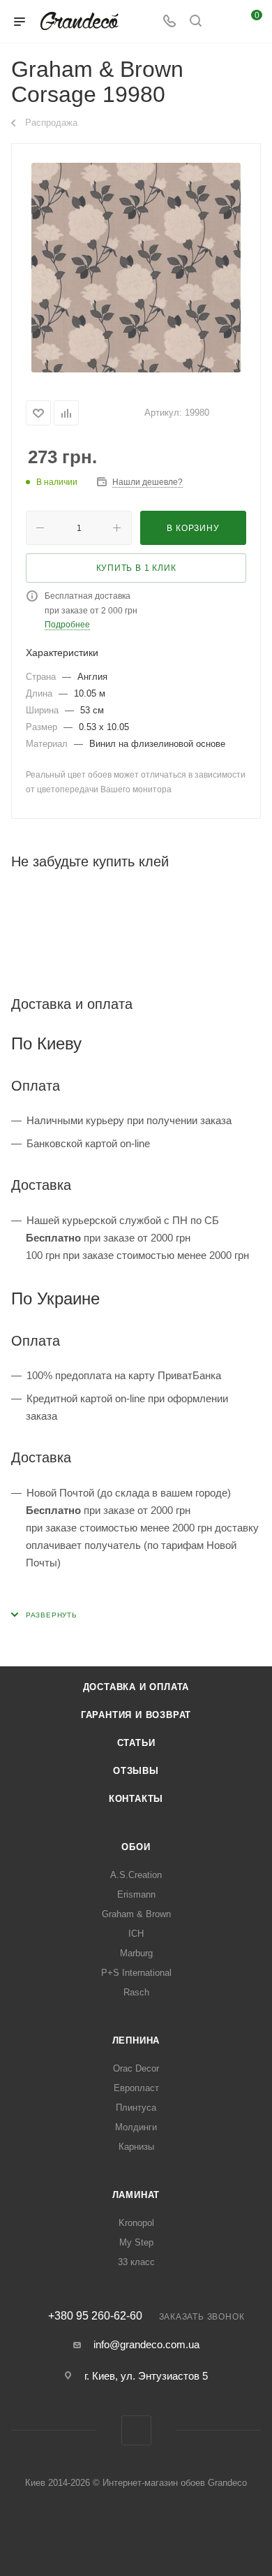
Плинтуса (136, 2108)
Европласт (136, 2088)
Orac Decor (136, 2068)
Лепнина (136, 2040)
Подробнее (67, 625)
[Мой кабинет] (222, 22)
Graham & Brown (136, 1914)
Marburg (136, 1953)
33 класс (136, 2262)
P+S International (136, 1973)
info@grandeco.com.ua (146, 2344)
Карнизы (136, 2147)
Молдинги (136, 2127)
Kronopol (136, 2223)
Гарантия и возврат (136, 1715)
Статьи (136, 1743)
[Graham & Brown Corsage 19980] (136, 268)
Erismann (136, 1894)
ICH (136, 1934)
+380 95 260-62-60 (95, 2316)
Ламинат (136, 2195)
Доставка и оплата (136, 1687)
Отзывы (136, 1771)
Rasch (136, 1992)
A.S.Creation (136, 1875)
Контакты (136, 1799)
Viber (136, 2430)
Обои (136, 1847)
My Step (136, 2242)
